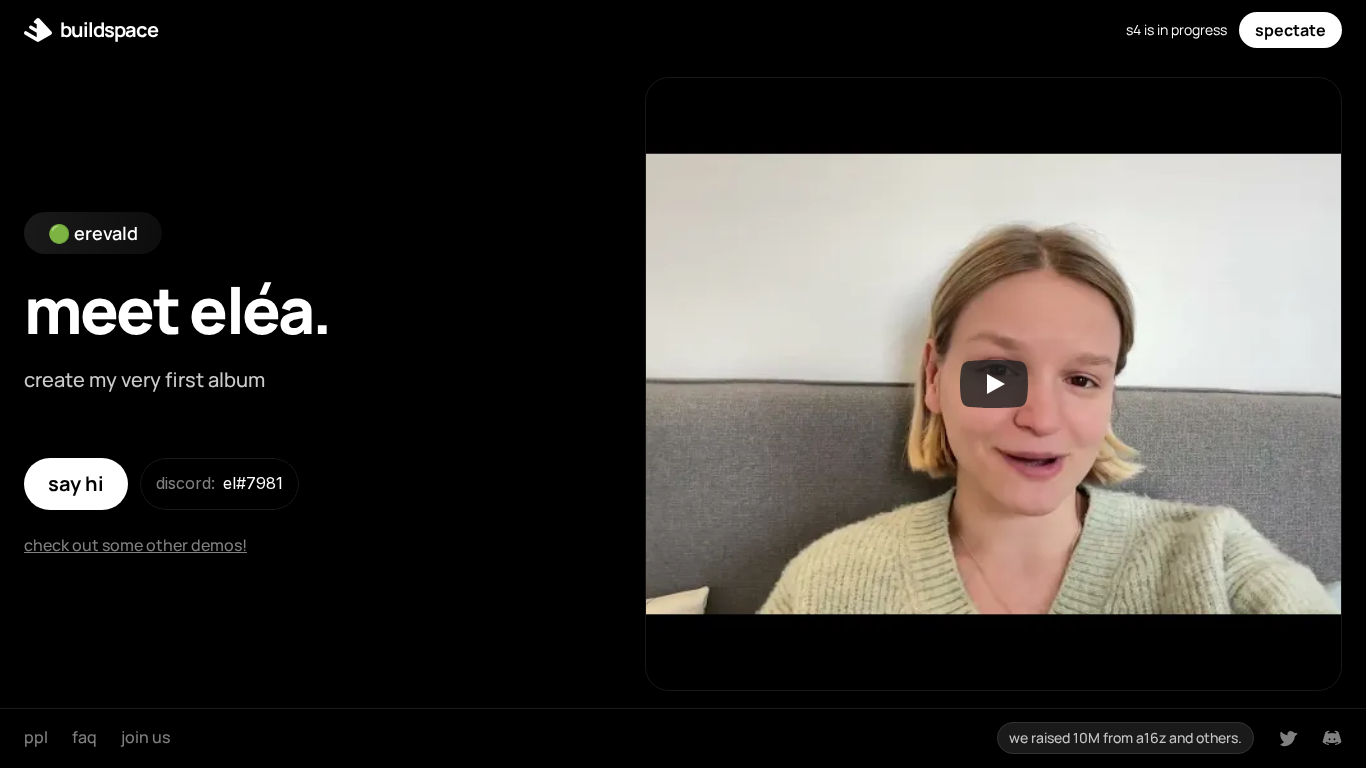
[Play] (994, 384)
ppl (36, 737)
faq (84, 737)
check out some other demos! (135, 545)
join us (145, 737)
